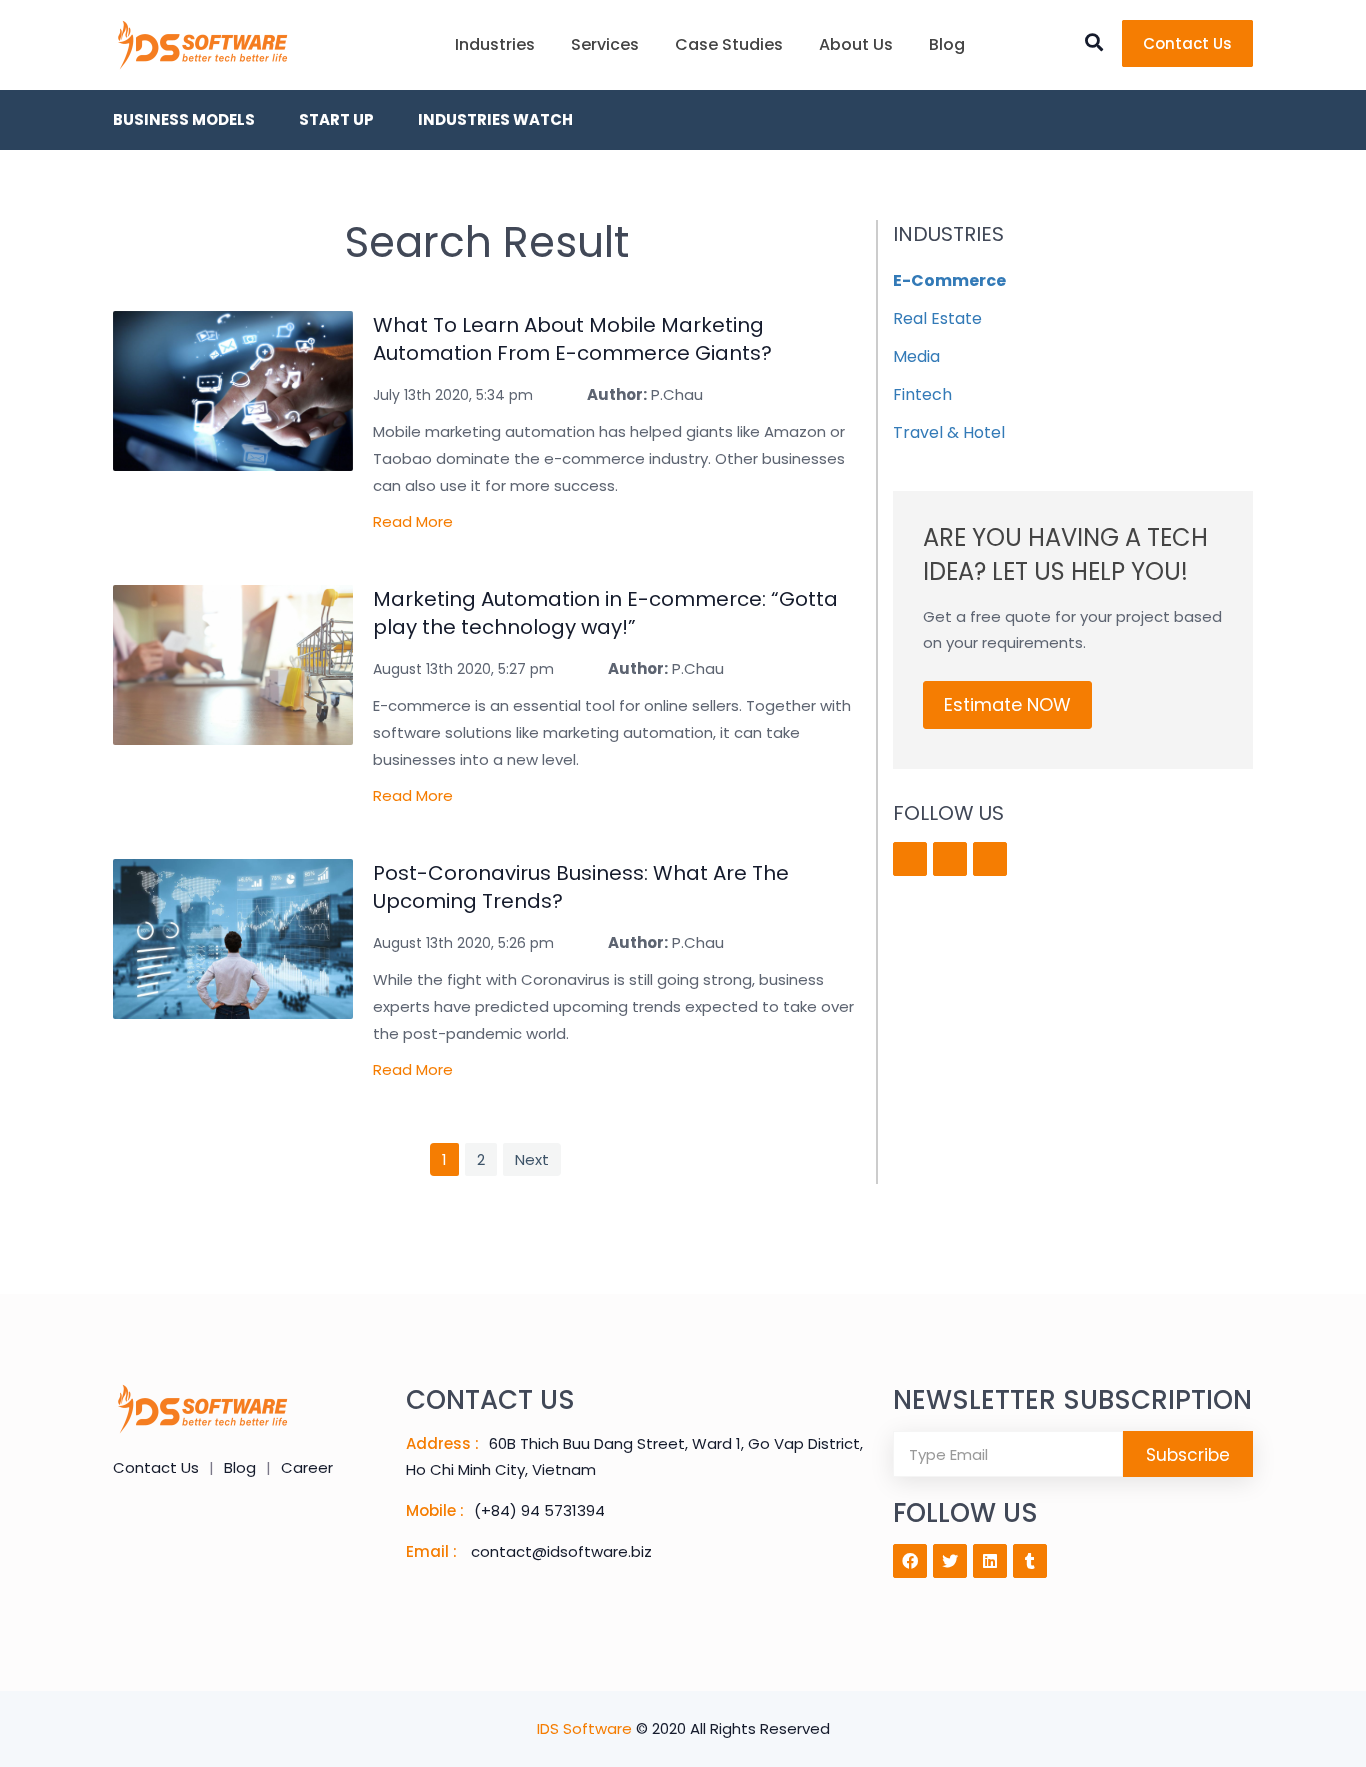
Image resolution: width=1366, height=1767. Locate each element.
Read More (413, 521)
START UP (336, 119)
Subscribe (1188, 1455)
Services (605, 44)
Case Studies (729, 44)
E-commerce (949, 280)
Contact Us (1187, 43)
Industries (495, 44)
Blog (947, 44)
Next (532, 1159)
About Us (856, 44)
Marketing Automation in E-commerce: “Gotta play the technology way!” (605, 613)
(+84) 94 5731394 (539, 1510)
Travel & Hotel (949, 432)
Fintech (922, 394)
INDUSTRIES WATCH (495, 119)
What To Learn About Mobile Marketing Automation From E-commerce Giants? (572, 339)
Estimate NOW (1007, 704)
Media (916, 356)
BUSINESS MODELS (184, 119)
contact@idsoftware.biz (561, 1551)
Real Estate (937, 318)
